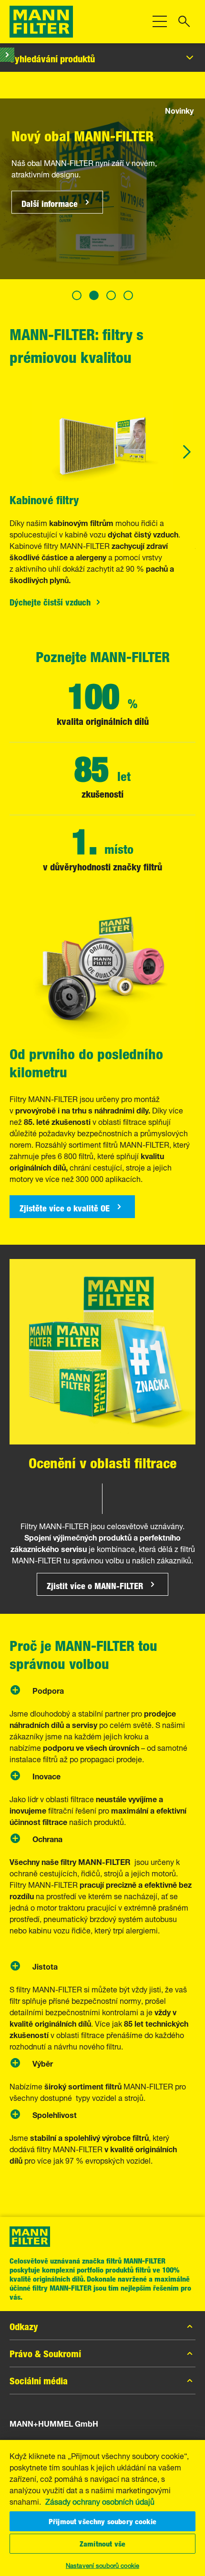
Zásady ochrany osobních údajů (100, 2501)
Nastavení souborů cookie (102, 2565)
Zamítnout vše (102, 2544)
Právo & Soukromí (45, 2353)
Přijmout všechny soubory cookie (102, 2521)
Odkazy (24, 2326)
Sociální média (39, 2381)
